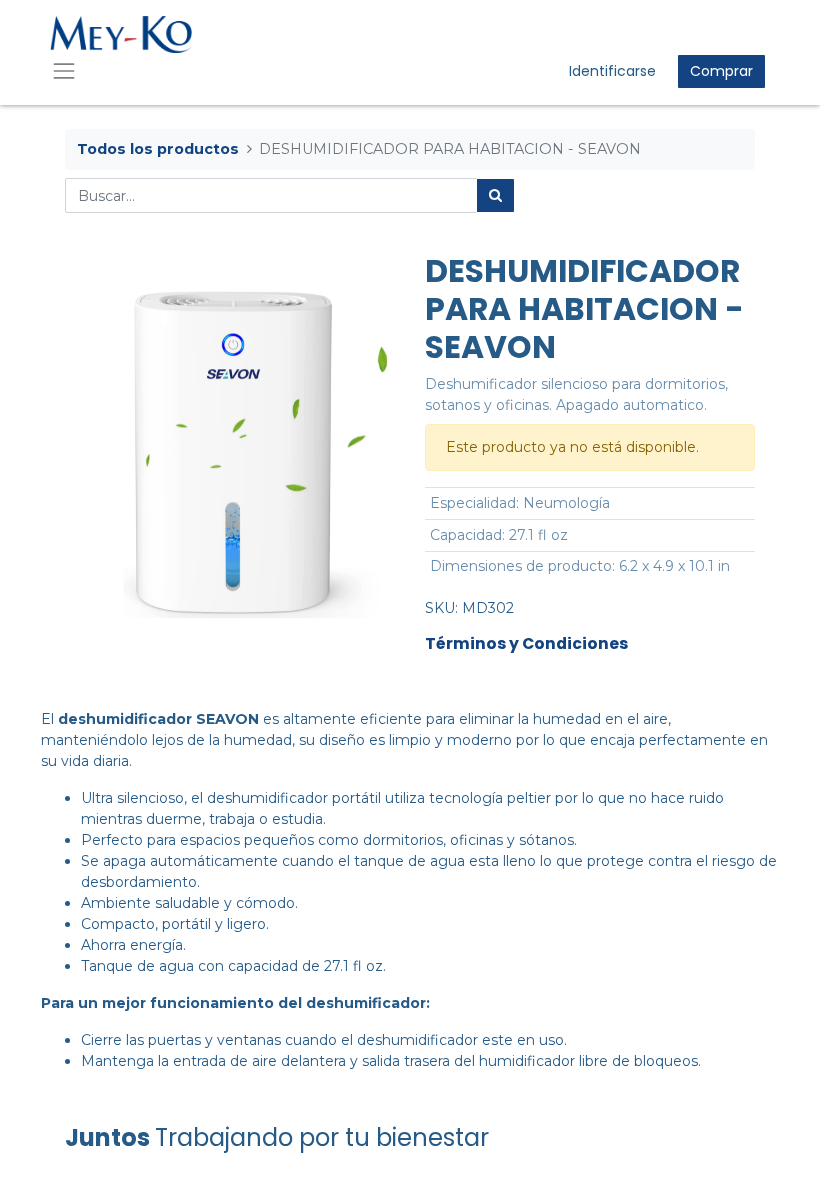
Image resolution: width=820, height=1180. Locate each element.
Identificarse (612, 71)
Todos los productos (158, 149)
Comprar (721, 71)
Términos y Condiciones (526, 643)
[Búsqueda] (495, 195)
